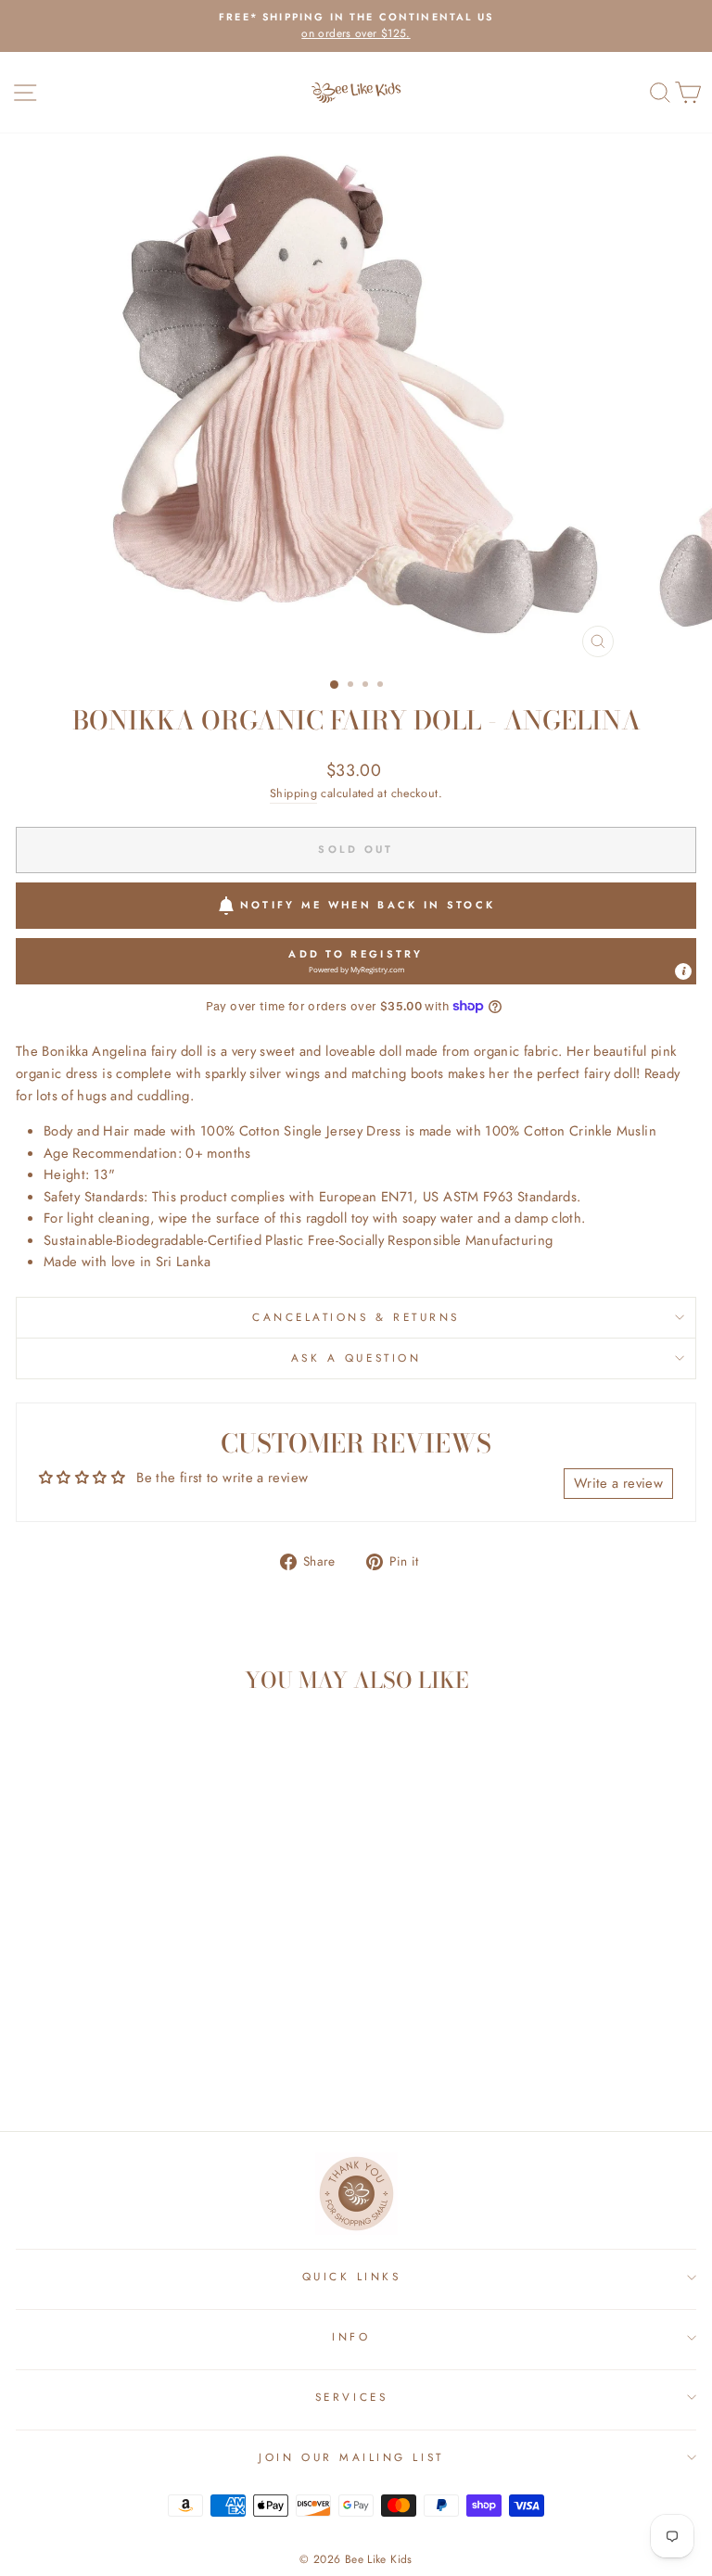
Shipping (293, 793)
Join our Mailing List (351, 2457)
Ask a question (356, 1358)
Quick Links (352, 2276)
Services (351, 2397)
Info (351, 2336)
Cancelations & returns (356, 1317)
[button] (356, 961)
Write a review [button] (618, 1483)
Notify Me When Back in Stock (368, 905)
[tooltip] (683, 971)
